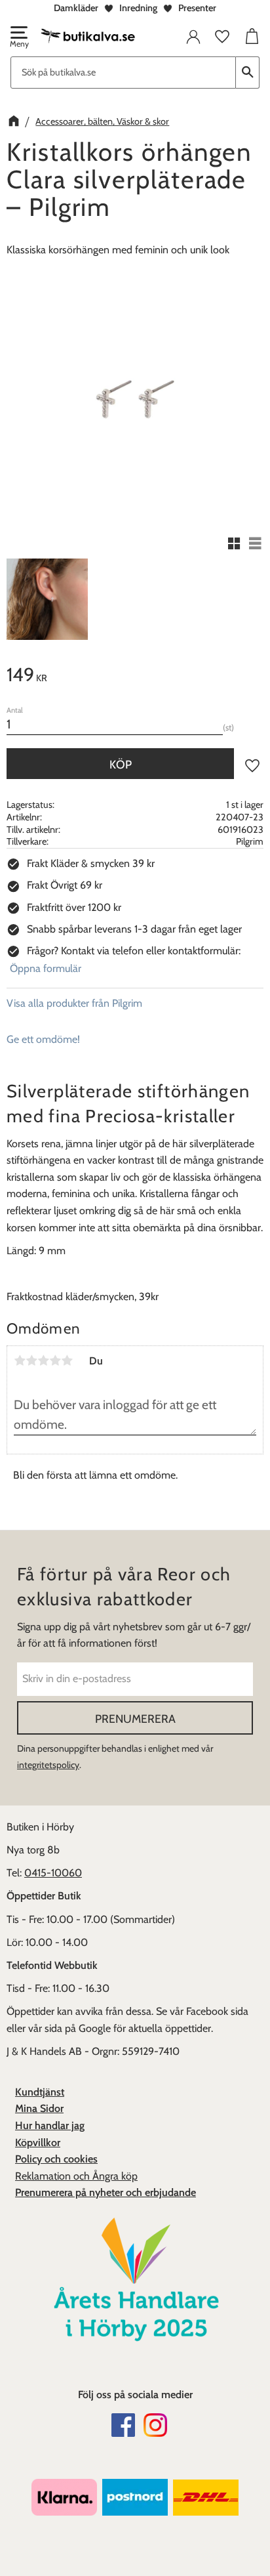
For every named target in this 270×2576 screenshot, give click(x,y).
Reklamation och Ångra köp (76, 2176)
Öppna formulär (46, 968)
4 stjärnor (55, 1361)
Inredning (138, 8)
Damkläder (76, 8)
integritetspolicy (48, 1765)
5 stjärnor (67, 1361)
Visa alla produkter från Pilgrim (74, 1003)
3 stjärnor (43, 1361)
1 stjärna (20, 1361)
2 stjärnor (31, 1361)
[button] (18, 38)
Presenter (197, 8)
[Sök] (248, 73)
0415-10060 (53, 1873)
